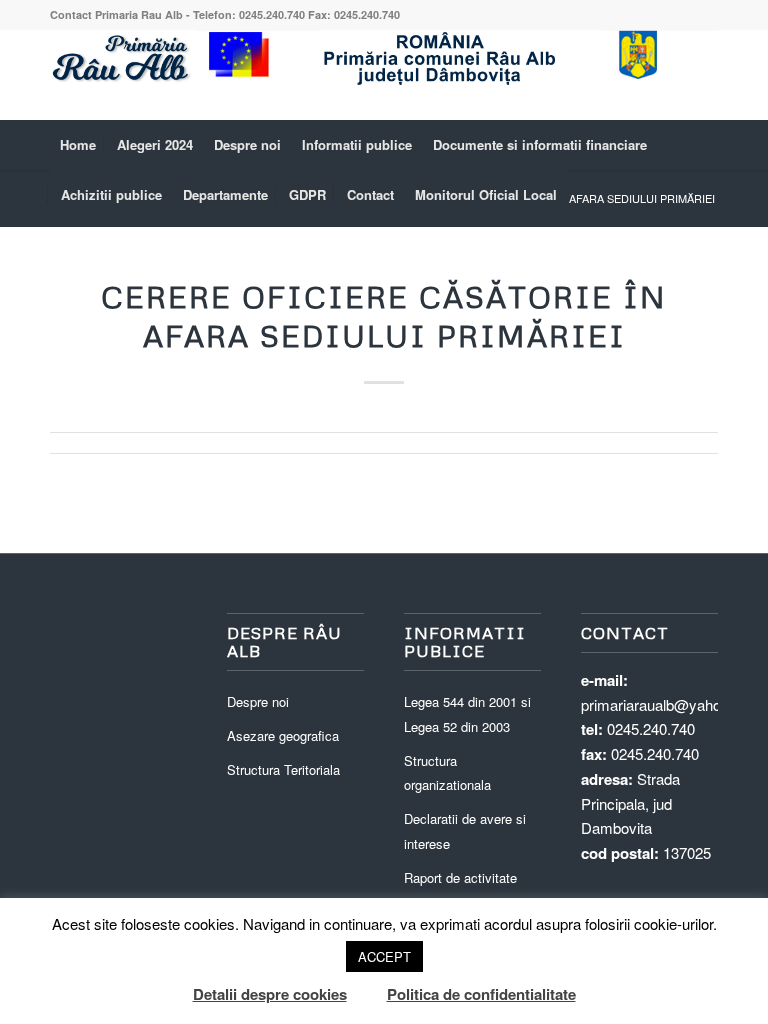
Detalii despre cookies (270, 994)
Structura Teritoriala (283, 769)
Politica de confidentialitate (481, 994)
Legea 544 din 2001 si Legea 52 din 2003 (467, 714)
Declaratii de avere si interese (465, 831)
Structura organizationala (447, 773)
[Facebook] (703, 75)
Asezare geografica (283, 735)
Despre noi (258, 701)
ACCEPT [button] (384, 956)
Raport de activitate (460, 877)
